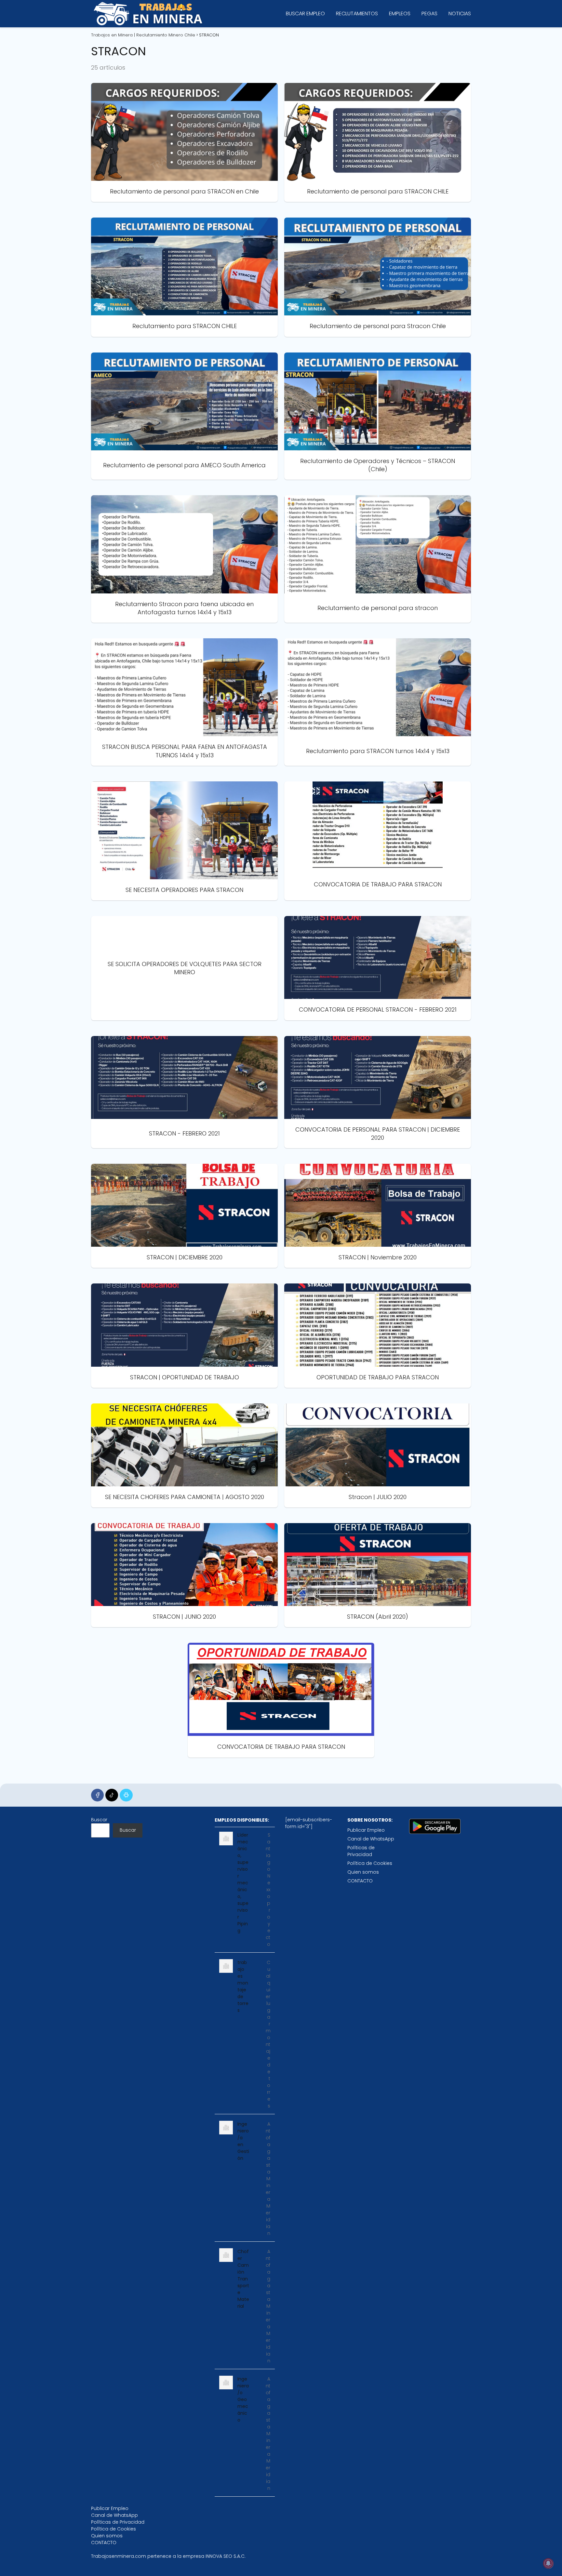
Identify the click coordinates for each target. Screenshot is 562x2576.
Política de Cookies (370, 1863)
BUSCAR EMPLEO (305, 13)
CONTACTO (360, 1881)
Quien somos (363, 1872)
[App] (126, 1795)
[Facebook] (97, 1795)
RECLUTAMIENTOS (357, 13)
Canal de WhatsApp (371, 1839)
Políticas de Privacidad (361, 1851)
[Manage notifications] (548, 2563)
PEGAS (429, 13)
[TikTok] (112, 1795)
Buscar (99, 1820)
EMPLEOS (400, 13)
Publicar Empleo (366, 1830)
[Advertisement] (179, 1914)
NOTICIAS (460, 13)
